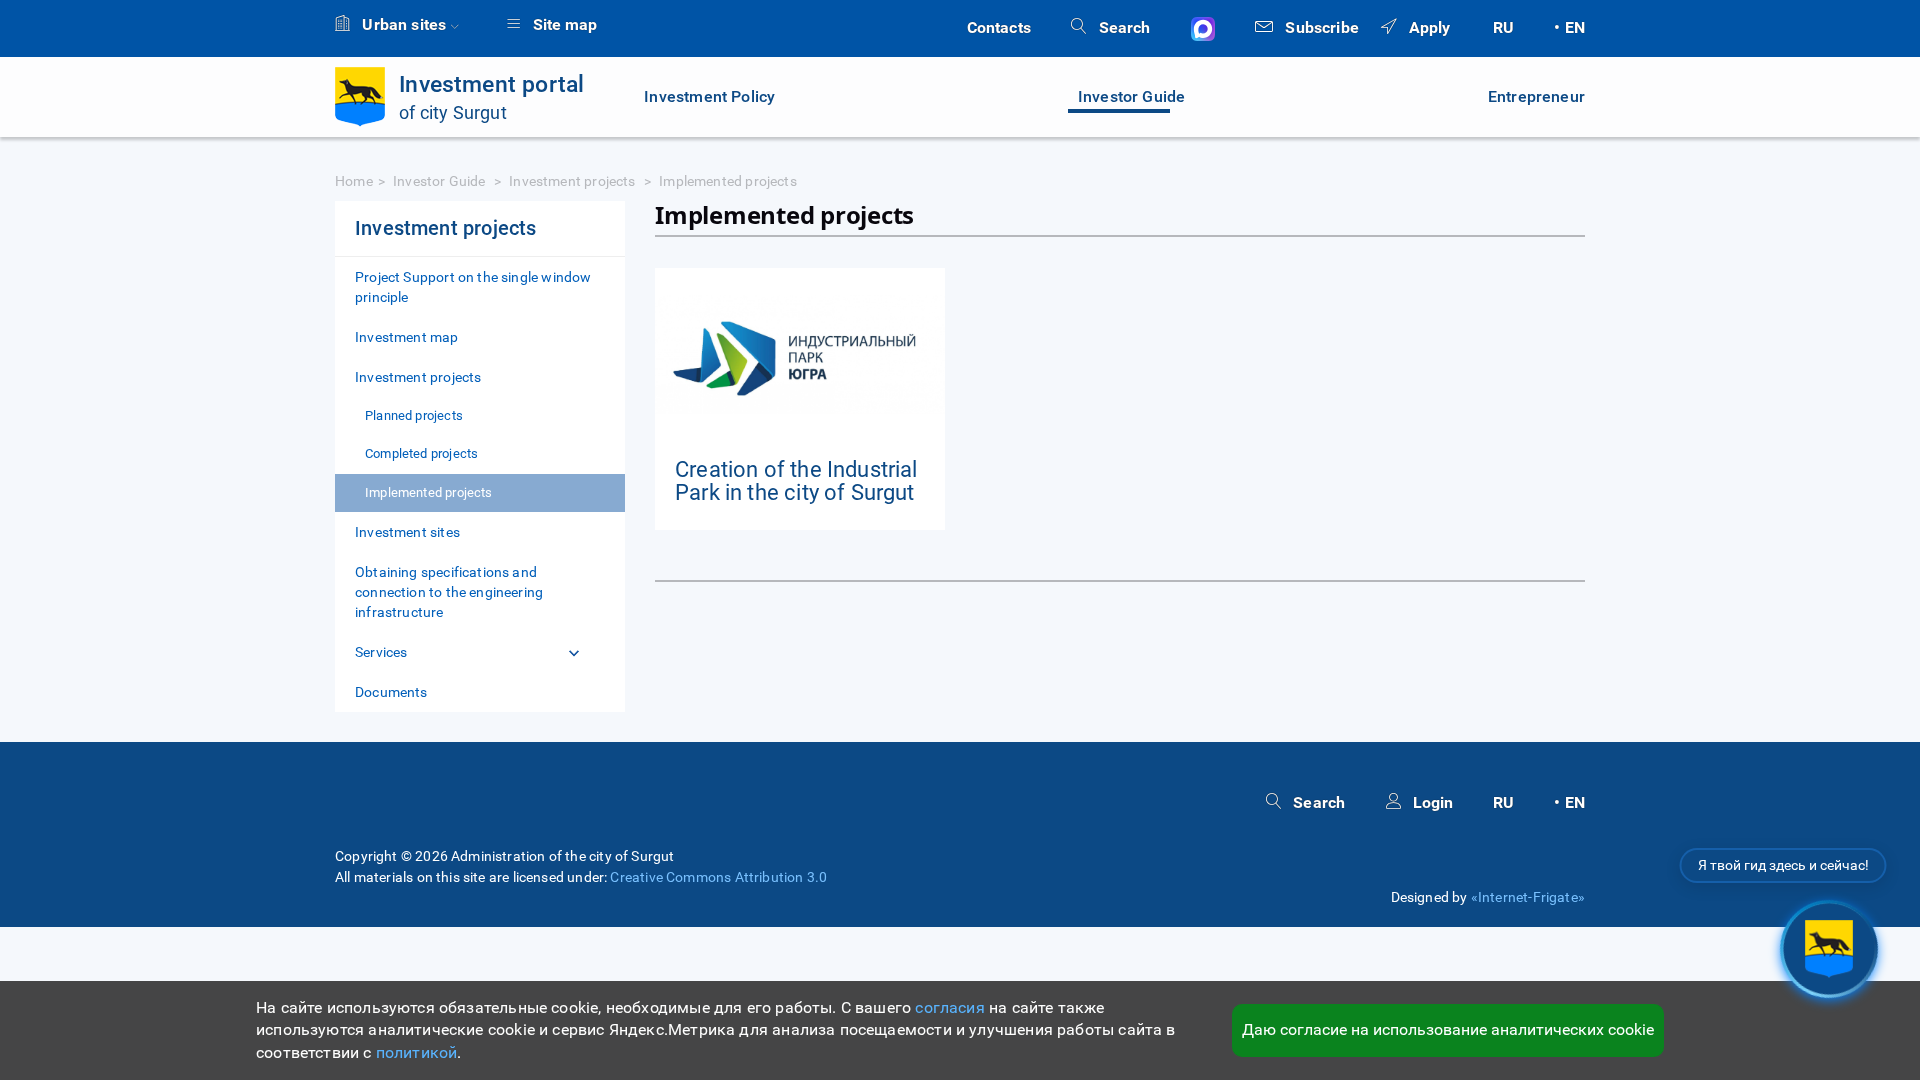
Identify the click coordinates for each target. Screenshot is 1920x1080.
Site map (563, 24)
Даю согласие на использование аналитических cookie (1448, 1029)
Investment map (407, 337)
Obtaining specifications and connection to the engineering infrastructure (449, 592)
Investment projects (574, 181)
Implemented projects (429, 492)
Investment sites (407, 532)
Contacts (999, 27)
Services (381, 652)
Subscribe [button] (1320, 27)
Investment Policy (709, 96)
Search (1122, 27)
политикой (417, 1052)
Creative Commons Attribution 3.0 (718, 877)
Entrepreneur (1536, 96)
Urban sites (404, 24)
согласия (949, 1007)
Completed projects (421, 453)
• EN (1569, 27)
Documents (391, 692)
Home (354, 181)
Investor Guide (1132, 96)
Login (1431, 802)
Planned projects (414, 415)
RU (1503, 27)
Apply (1427, 27)
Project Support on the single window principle (473, 287)
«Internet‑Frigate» (1528, 897)
